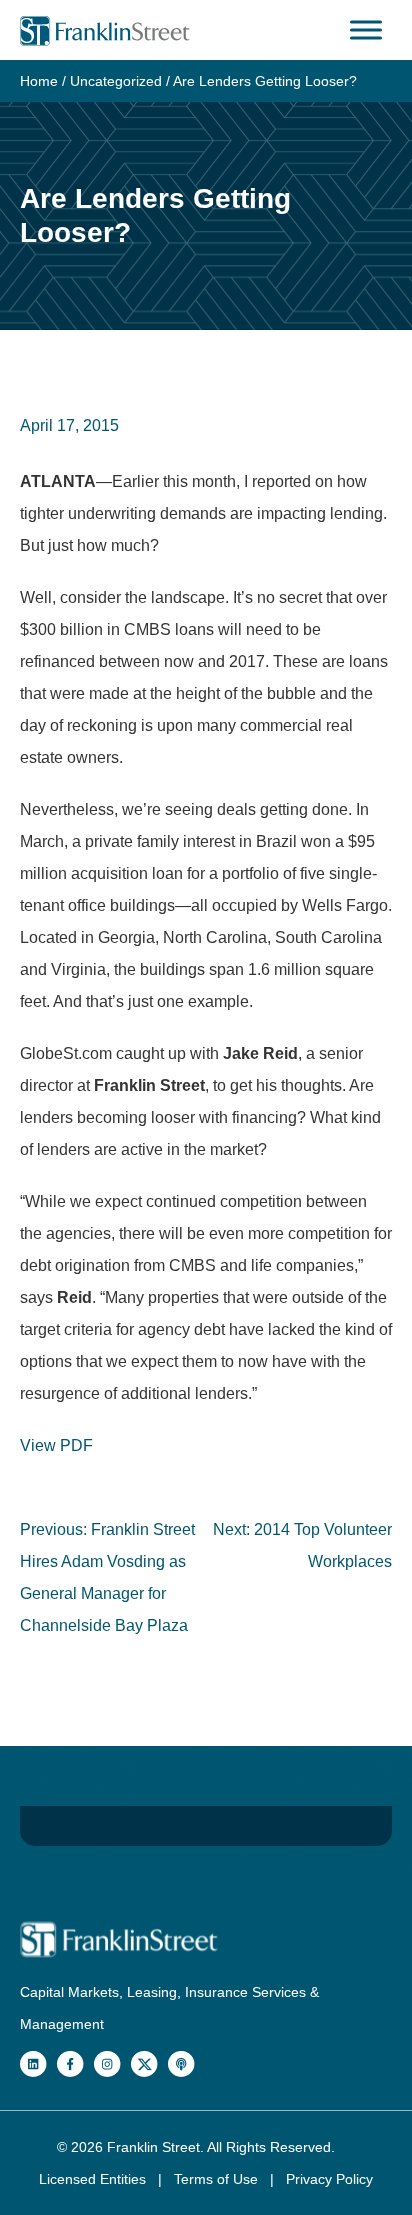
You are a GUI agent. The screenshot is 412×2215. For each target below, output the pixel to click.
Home (39, 81)
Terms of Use (218, 2179)
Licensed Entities (94, 2179)
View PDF (56, 1445)
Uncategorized (116, 81)
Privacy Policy (329, 2179)
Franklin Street (153, 2147)
